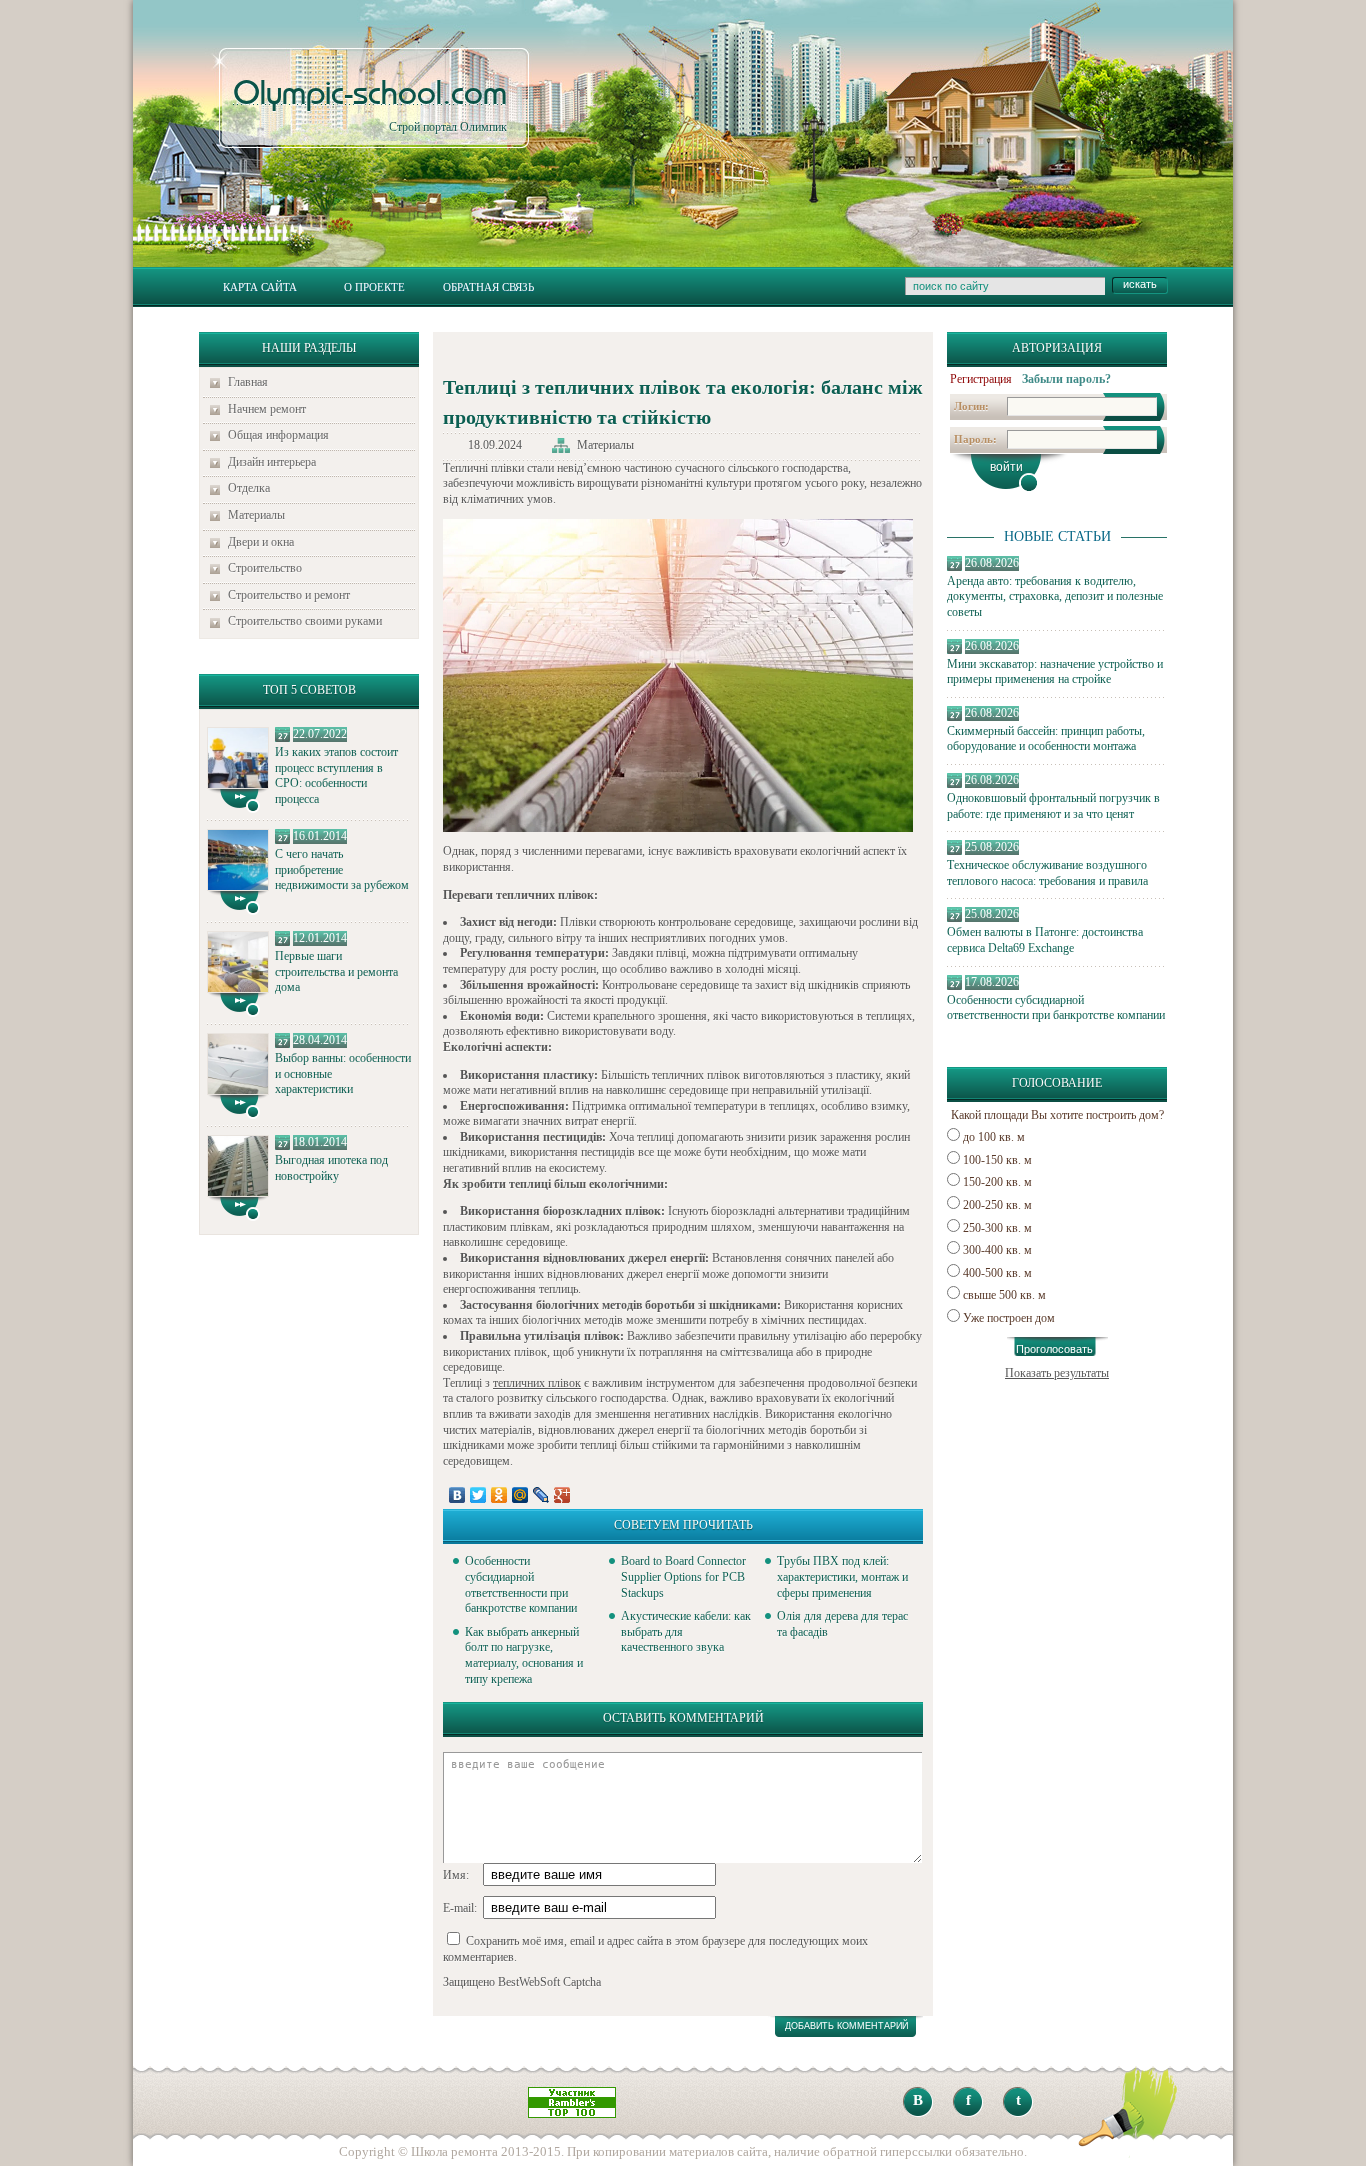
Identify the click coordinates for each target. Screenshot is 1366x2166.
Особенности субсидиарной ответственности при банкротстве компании (1056, 1008)
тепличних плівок (537, 1383)
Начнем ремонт (267, 409)
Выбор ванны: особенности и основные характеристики (343, 1073)
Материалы (256, 515)
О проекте (374, 287)
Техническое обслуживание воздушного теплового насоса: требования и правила (1047, 873)
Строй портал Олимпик (370, 106)
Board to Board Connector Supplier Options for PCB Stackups (683, 1576)
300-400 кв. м (997, 1250)
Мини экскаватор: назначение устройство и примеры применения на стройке (1055, 672)
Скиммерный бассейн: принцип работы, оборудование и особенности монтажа (1046, 739)
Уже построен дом (1009, 1318)
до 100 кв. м (994, 1137)
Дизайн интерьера (272, 462)
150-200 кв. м (997, 1182)
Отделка (249, 488)
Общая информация (278, 435)
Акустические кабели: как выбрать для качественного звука (686, 1631)
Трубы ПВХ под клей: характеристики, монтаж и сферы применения (842, 1576)
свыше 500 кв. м (1004, 1295)
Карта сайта (260, 287)
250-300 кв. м (997, 1228)
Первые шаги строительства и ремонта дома (336, 971)
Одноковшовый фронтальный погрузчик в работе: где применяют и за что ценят (1053, 806)
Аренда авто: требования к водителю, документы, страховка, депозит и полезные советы (1055, 596)
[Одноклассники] (499, 1495)
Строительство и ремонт (289, 595)
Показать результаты (1057, 1373)
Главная (248, 382)
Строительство (265, 568)
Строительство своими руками (305, 621)
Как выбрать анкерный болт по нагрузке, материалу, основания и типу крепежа (524, 1655)
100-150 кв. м (997, 1160)
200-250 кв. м (997, 1205)
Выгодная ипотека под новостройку (331, 1168)
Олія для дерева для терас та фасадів (842, 1624)
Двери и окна (261, 542)
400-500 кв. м (997, 1273)
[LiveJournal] (541, 1495)
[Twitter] (478, 1495)
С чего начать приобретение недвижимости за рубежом (342, 869)
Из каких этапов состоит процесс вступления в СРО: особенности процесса (336, 775)
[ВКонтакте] (457, 1495)
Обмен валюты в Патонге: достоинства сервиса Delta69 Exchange (1045, 940)
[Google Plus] (562, 1495)
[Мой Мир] (520, 1495)
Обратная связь (488, 287)
